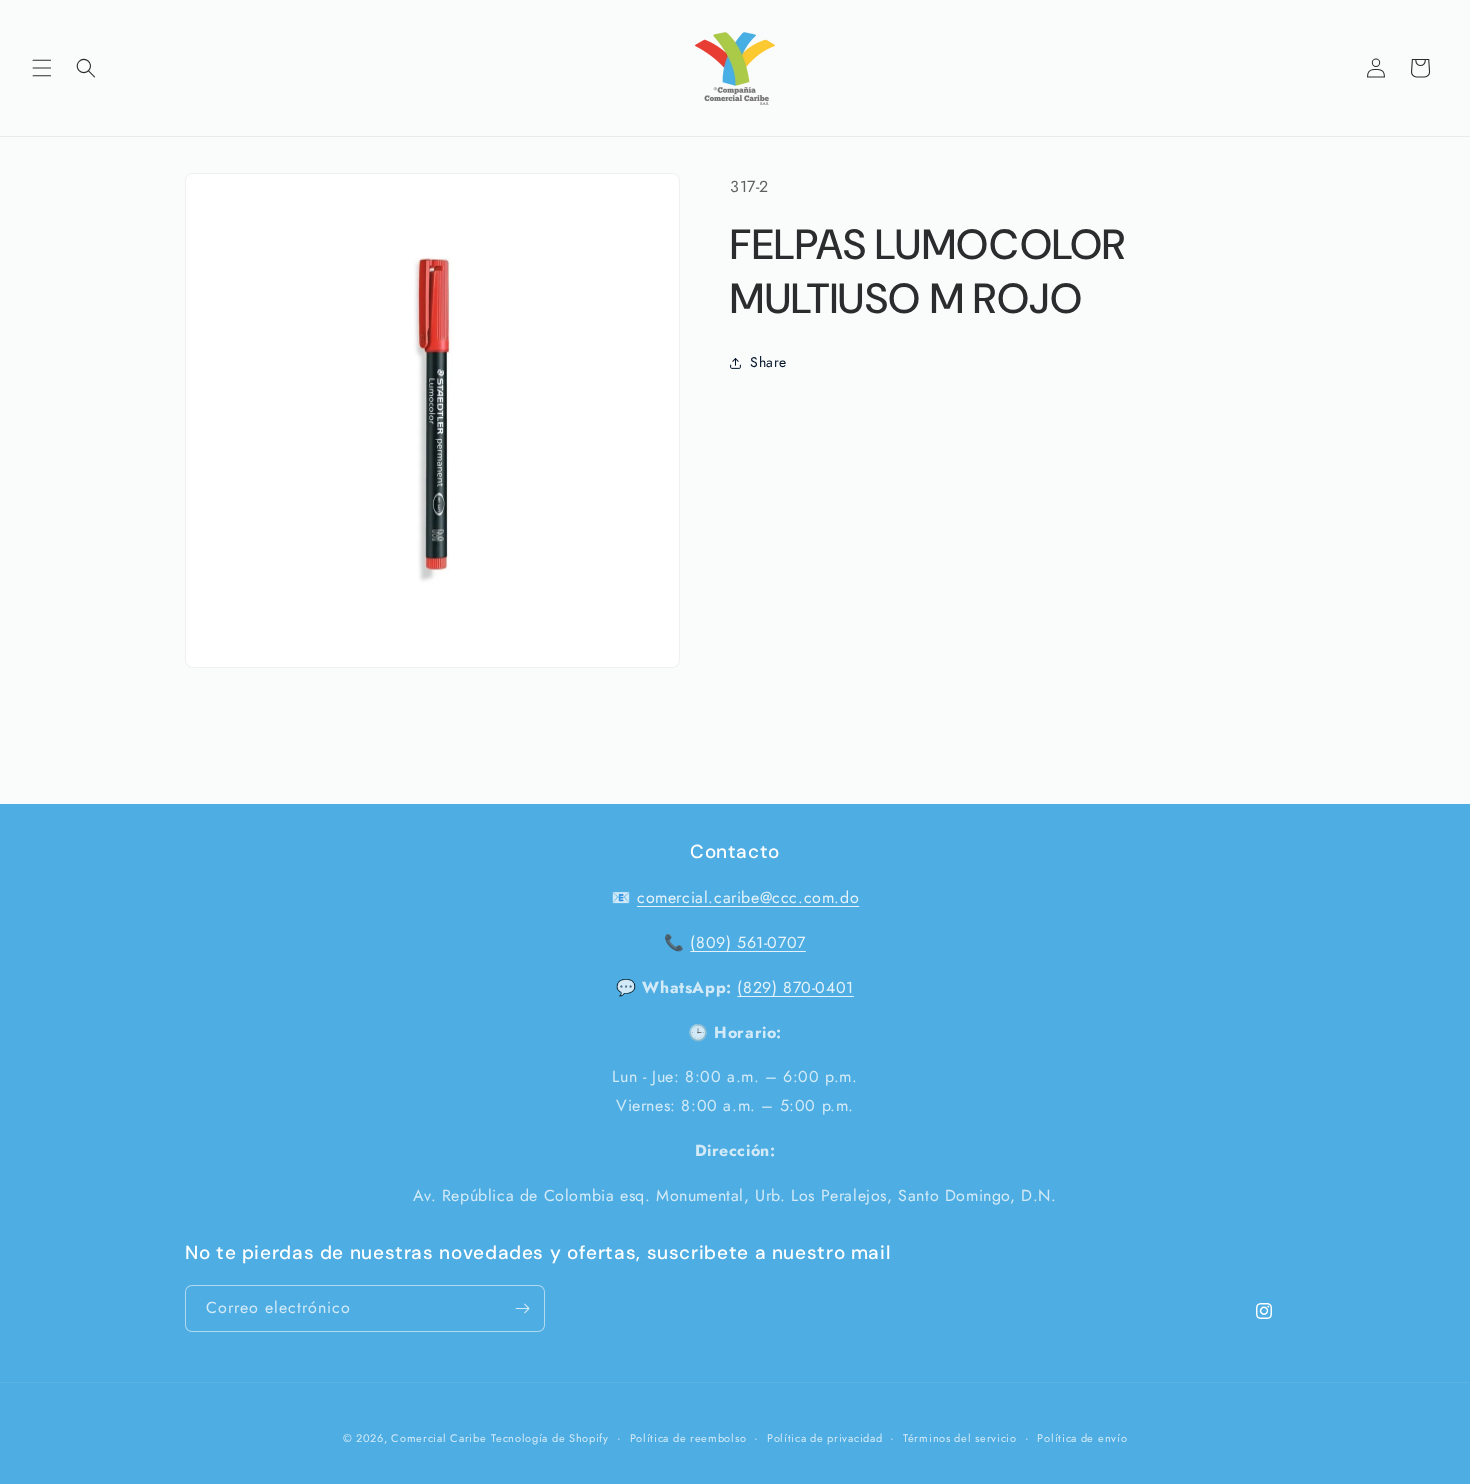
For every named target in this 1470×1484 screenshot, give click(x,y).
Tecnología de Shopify (550, 1438)
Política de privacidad (824, 1438)
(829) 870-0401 (795, 987)
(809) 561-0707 (747, 942)
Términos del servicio (960, 1438)
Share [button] (768, 362)
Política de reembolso (688, 1438)
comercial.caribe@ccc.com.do (748, 897)
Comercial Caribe (438, 1438)
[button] (42, 68)
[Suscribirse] (522, 1308)
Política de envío (1082, 1438)
